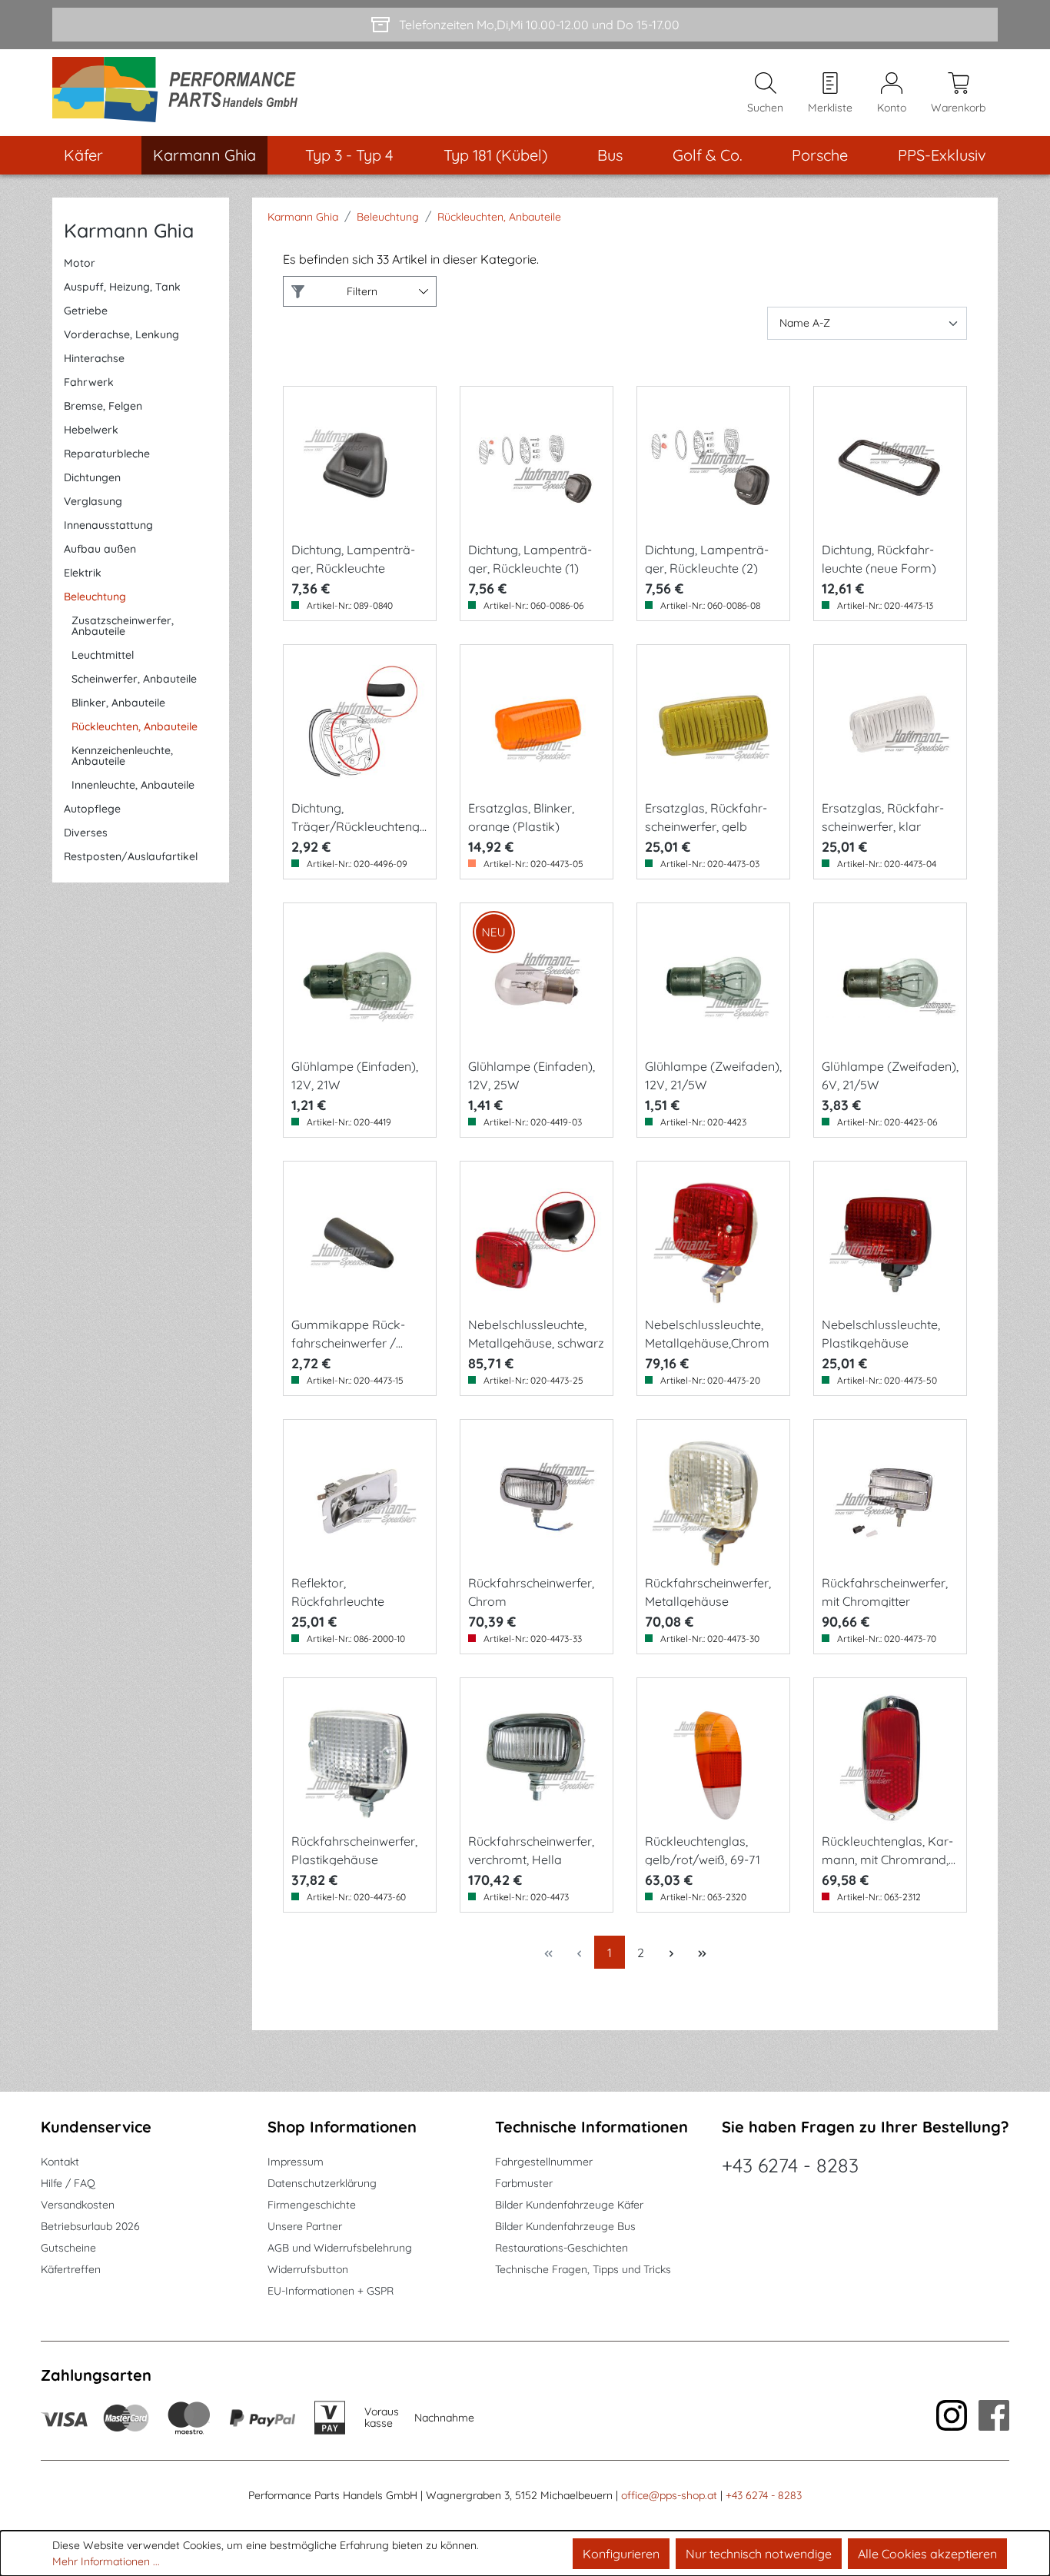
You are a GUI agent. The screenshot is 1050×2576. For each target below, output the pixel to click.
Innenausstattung (108, 525)
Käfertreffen (71, 2269)
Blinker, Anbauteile (118, 703)
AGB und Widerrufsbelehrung (340, 2248)
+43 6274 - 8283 (790, 2165)
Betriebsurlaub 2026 (90, 2226)
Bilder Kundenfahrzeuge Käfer (569, 2205)
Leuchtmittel (103, 655)
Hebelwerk (91, 430)
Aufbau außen (100, 549)
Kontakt (60, 2162)
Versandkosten (78, 2205)
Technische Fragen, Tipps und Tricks (583, 2269)
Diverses (86, 833)
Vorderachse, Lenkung (121, 334)
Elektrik (83, 573)
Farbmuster (524, 2183)
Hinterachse (94, 358)
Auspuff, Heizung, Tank (122, 287)
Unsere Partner (305, 2226)
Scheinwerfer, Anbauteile (134, 679)
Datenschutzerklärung (322, 2183)
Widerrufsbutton (308, 2269)
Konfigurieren (621, 2554)
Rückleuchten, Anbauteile (135, 726)
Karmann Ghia (129, 230)
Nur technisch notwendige (759, 2554)
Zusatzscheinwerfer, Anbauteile (123, 626)
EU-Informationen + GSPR (331, 2291)
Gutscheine (68, 2248)
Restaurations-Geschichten (562, 2248)
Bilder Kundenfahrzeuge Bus (565, 2226)
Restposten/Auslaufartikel (131, 856)
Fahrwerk (89, 382)
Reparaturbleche (107, 454)
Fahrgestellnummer (544, 2162)
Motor (80, 263)
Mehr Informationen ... (106, 2561)
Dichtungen (92, 477)
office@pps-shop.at (669, 2495)
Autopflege (92, 809)
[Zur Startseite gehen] (180, 93)
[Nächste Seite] (671, 1952)
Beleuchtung (95, 597)
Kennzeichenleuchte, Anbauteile (122, 756)
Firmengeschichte (312, 2205)
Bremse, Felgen (103, 406)
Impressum (296, 2162)
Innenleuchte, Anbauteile (133, 785)
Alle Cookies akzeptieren (927, 2554)
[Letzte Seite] (702, 1952)
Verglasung (93, 501)
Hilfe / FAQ (68, 2183)
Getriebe (86, 311)
